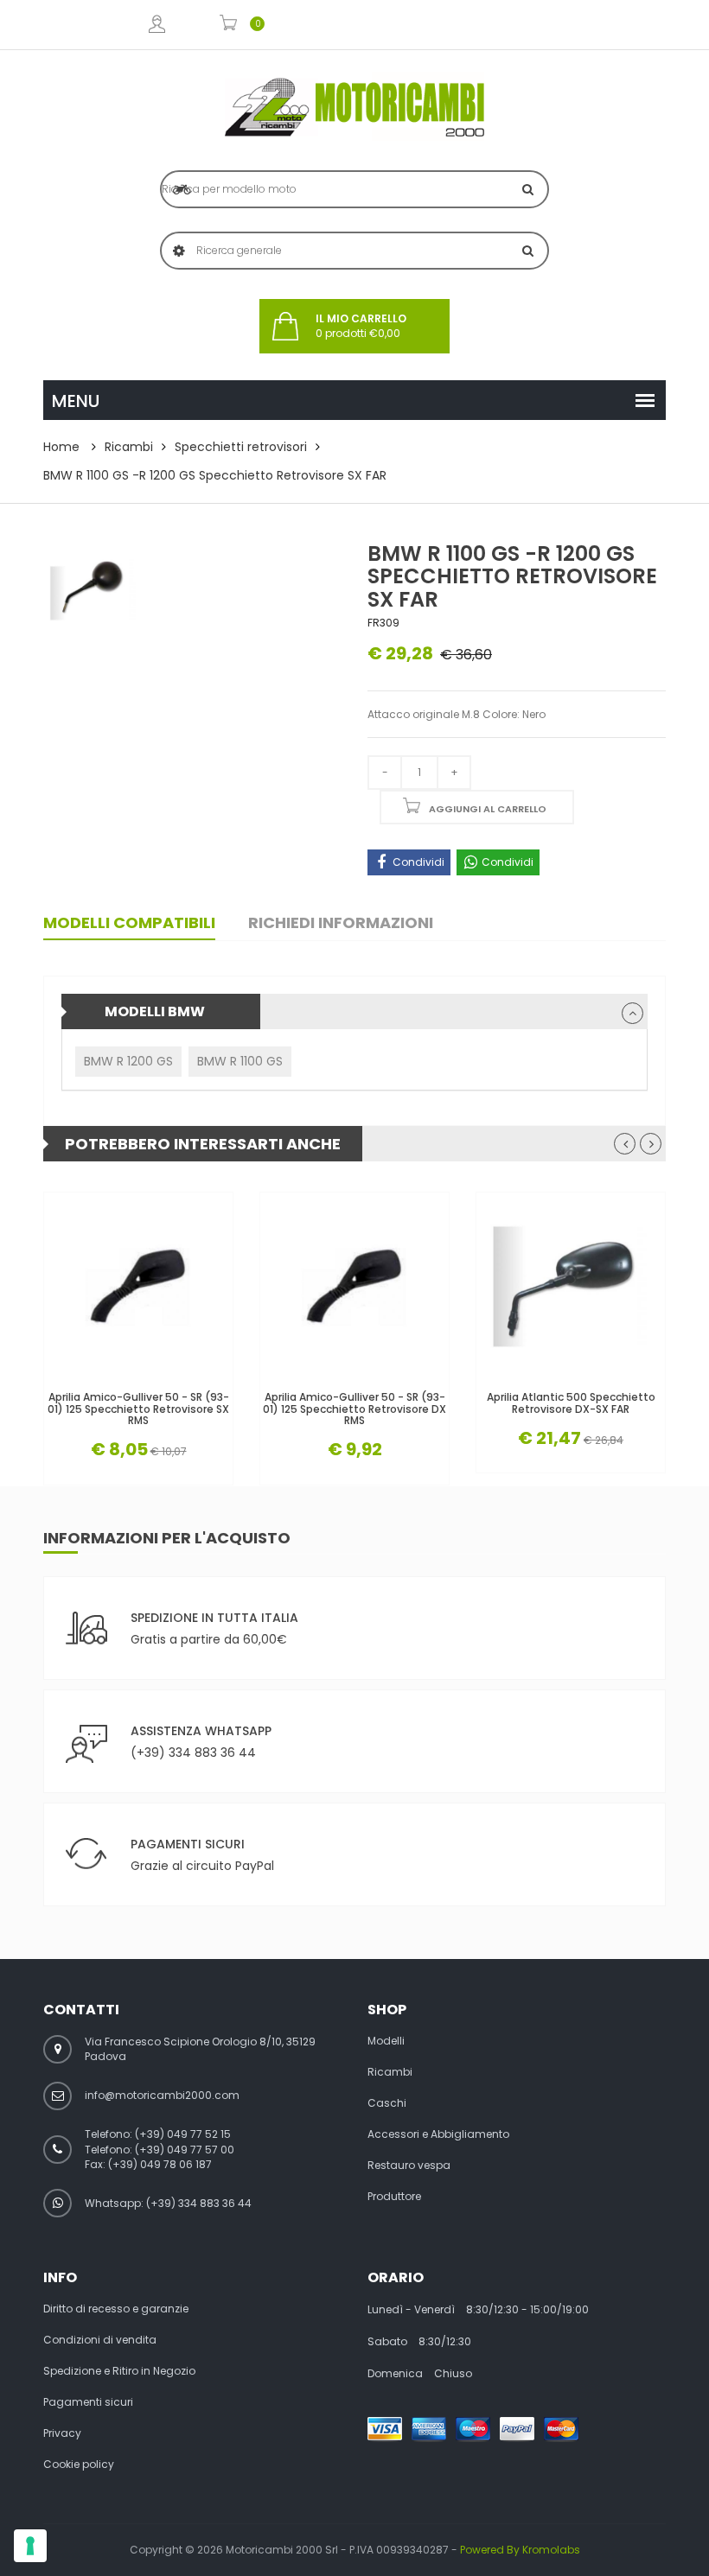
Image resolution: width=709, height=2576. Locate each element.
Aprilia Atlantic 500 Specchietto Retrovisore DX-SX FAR (571, 1402)
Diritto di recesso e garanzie (116, 2309)
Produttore (394, 2197)
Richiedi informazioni (341, 922)
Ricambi (129, 447)
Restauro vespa (409, 2166)
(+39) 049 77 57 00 (185, 2150)
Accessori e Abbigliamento (438, 2134)
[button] (632, 1013)
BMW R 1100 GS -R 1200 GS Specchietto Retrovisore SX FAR (215, 475)
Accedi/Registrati (156, 25)
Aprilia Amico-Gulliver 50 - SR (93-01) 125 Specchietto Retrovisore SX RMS (138, 1409)
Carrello (228, 25)
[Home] (354, 107)
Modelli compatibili (129, 922)
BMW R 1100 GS (240, 1061)
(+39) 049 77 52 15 (183, 2134)
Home (61, 447)
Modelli (386, 2041)
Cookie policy (79, 2465)
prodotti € (361, 326)
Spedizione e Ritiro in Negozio (119, 2371)
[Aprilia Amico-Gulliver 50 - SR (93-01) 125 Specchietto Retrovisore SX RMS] (138, 1287)
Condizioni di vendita (100, 2340)
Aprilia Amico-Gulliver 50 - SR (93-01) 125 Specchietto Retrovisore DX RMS (354, 1409)
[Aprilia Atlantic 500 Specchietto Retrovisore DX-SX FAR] (571, 1287)
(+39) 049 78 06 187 (160, 2164)
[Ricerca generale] (528, 251)
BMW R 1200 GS (128, 1061)
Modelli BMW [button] (155, 1011)
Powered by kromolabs (520, 2550)
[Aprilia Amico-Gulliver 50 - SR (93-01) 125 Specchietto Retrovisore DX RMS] (354, 1287)
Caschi (387, 2103)
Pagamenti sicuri (88, 2402)
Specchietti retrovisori (241, 447)
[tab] (354, 1011)
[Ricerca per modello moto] (528, 189)
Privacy (62, 2433)
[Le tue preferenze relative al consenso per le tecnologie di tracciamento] (30, 2546)
